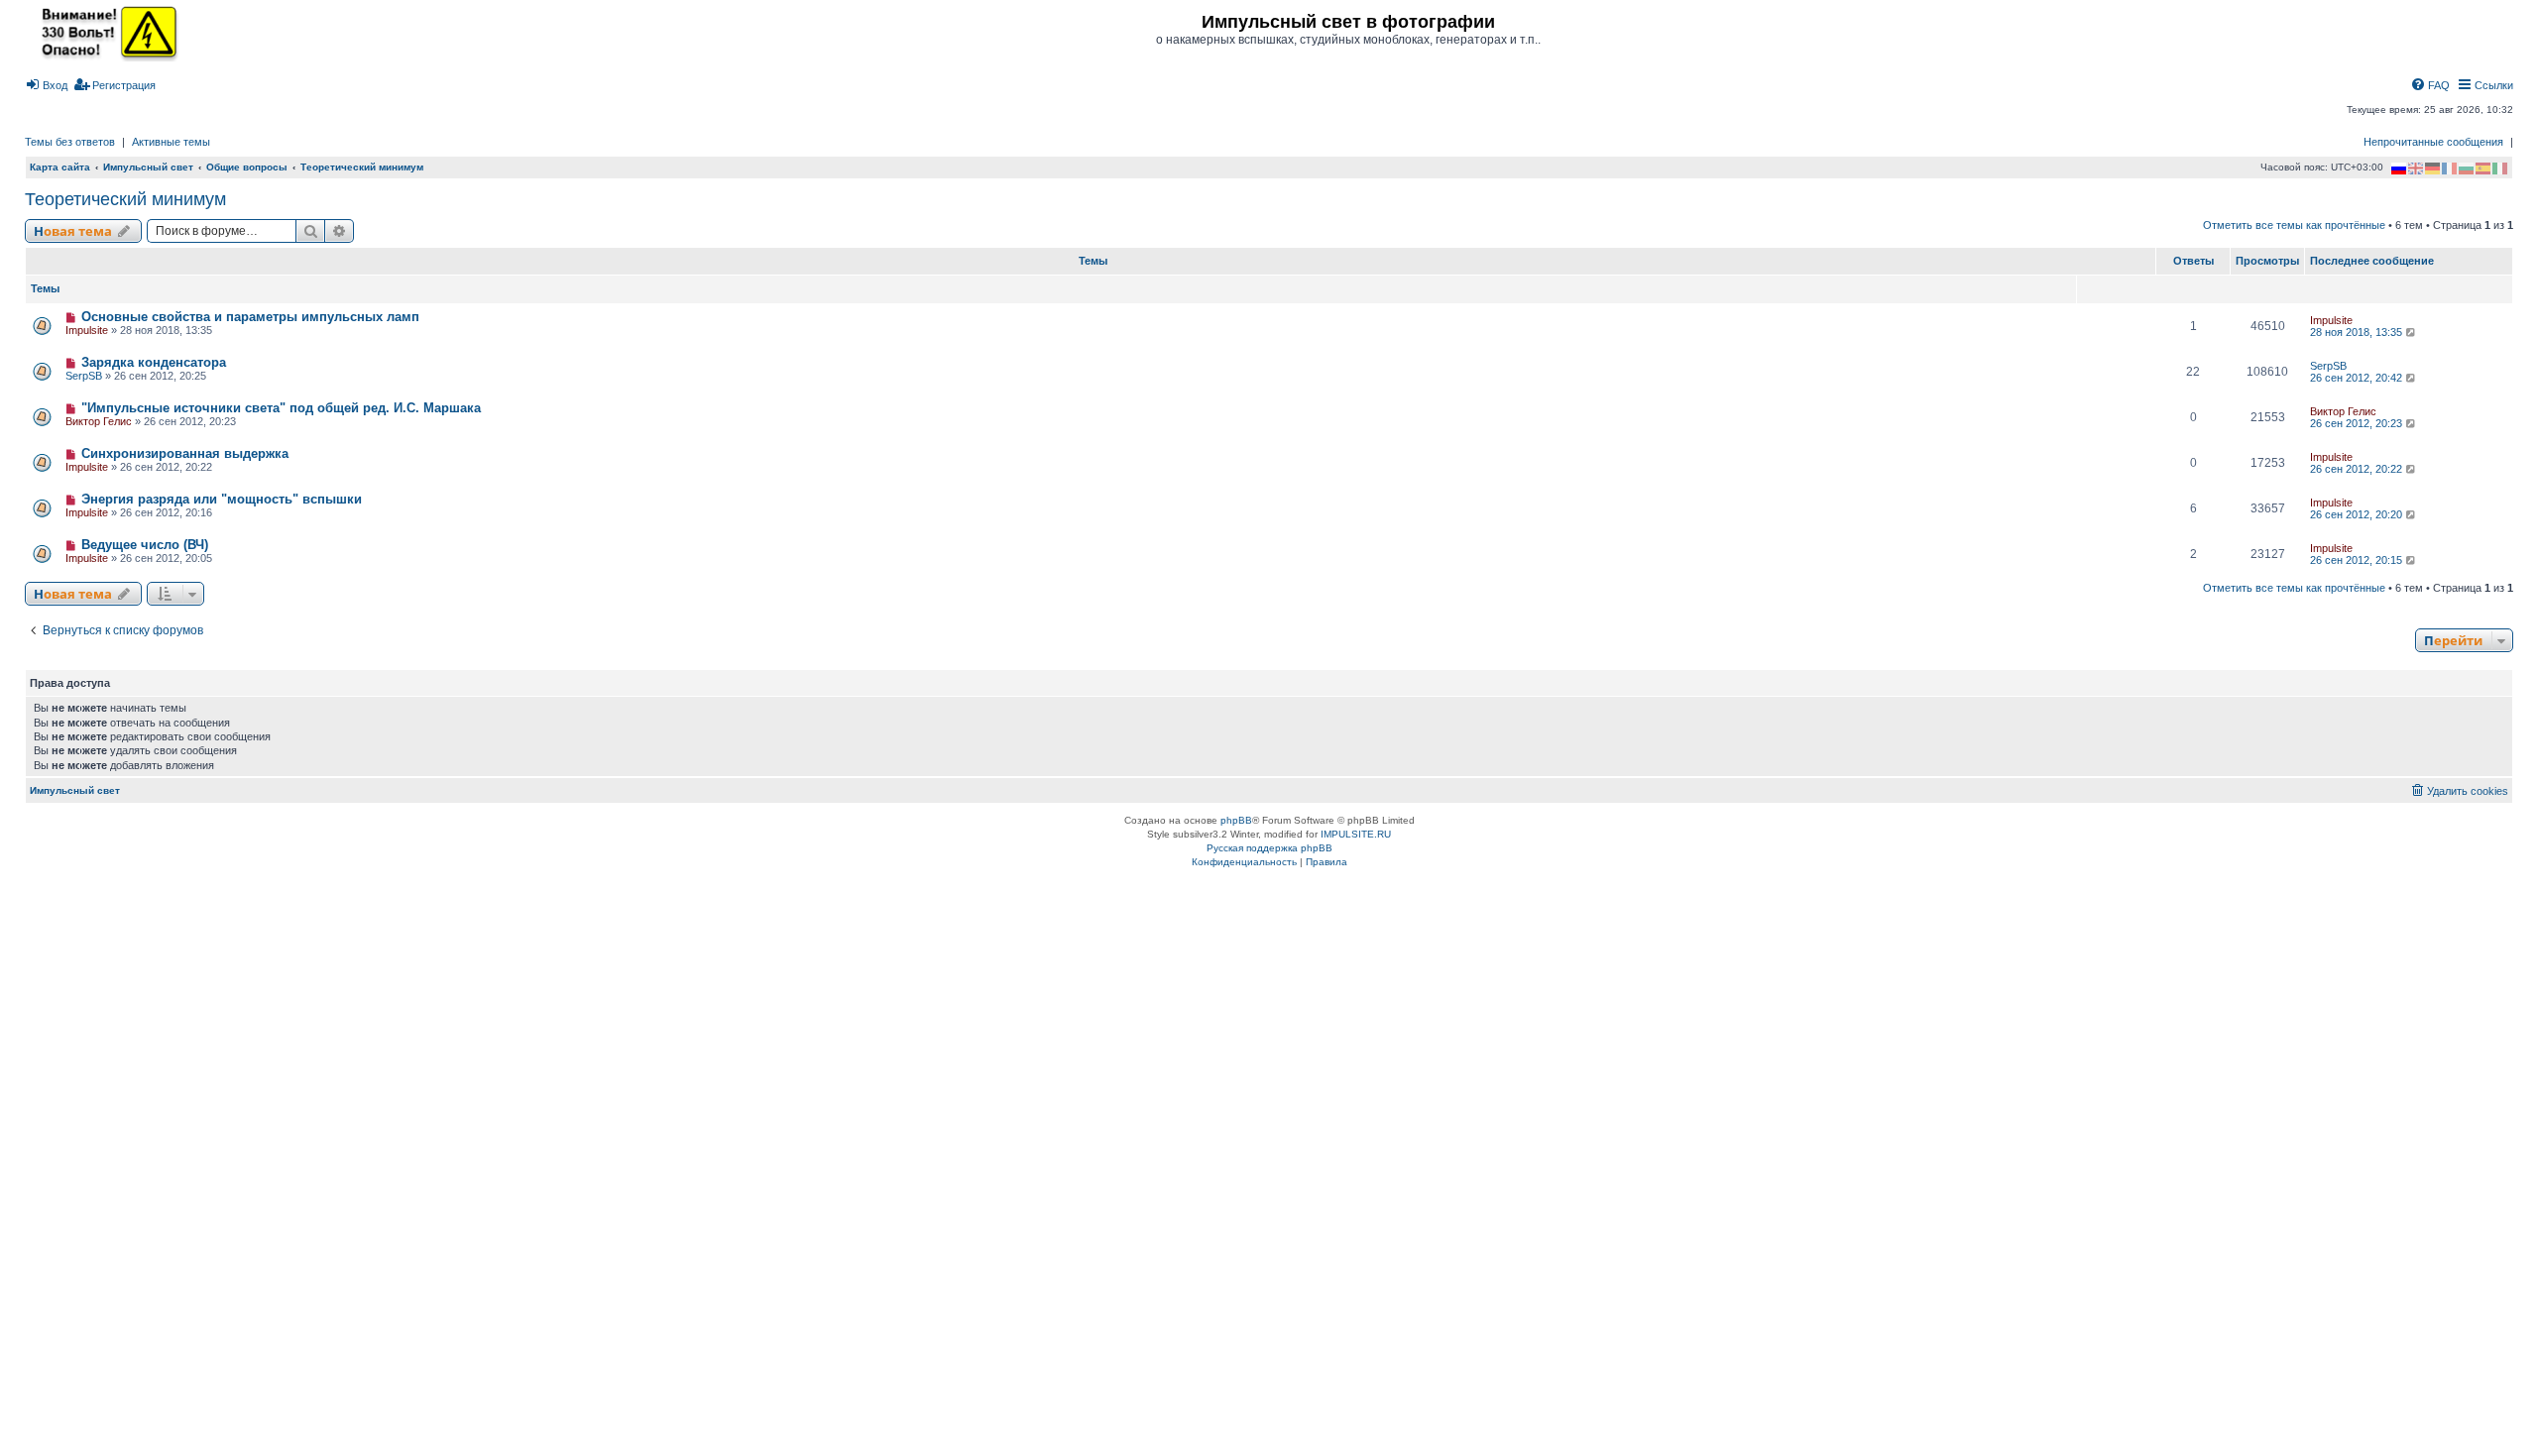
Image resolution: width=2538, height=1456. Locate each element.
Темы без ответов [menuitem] (70, 142)
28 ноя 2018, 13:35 (2358, 332)
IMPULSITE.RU (1356, 834)
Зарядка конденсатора (154, 362)
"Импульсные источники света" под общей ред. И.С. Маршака (281, 408)
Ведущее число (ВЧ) (145, 545)
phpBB (1236, 820)
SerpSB (84, 376)
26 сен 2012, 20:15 (2358, 560)
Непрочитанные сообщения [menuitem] (2433, 142)
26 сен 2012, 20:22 (2358, 469)
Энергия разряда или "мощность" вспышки (222, 499)
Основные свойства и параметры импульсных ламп (250, 317)
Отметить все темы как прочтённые (2294, 225)
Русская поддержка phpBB (1269, 848)
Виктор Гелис (99, 421)
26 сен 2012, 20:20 (2358, 514)
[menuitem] (46, 85)
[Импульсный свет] (104, 32)
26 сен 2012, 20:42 (2358, 378)
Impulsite (87, 330)
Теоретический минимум (125, 199)
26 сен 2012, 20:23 (2358, 423)
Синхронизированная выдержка (185, 453)
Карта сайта (60, 167)
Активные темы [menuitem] (171, 142)
